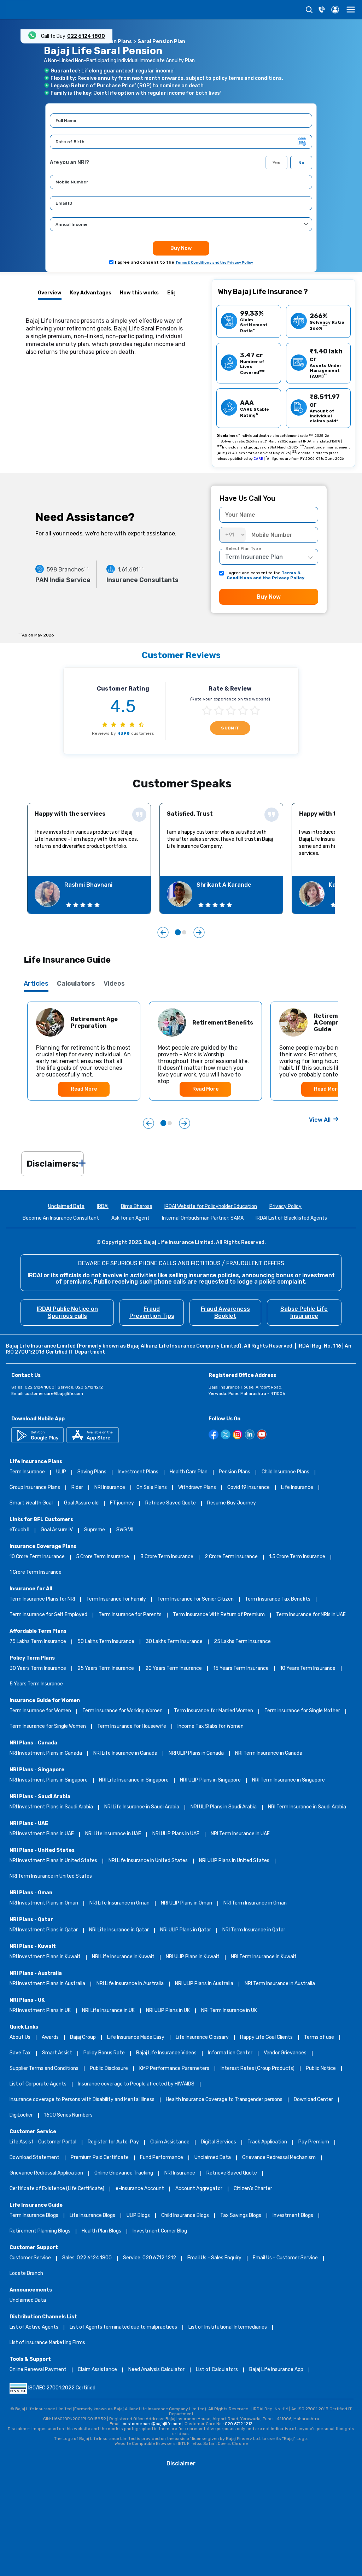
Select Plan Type (243, 548)
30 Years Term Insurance (38, 1669)
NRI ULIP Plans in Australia (204, 1984)
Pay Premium (314, 2142)
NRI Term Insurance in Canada (269, 1753)
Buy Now (181, 248)
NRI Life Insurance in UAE (113, 1834)
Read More (84, 1089)
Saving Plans (92, 1472)
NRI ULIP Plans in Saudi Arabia (224, 1807)
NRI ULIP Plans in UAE (176, 1834)
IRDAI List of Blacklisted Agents (291, 1218)
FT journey (122, 1503)
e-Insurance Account (140, 2189)
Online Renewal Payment (38, 2370)
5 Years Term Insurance (36, 1684)
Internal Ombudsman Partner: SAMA (203, 1218)
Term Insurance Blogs (34, 2216)
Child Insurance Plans (285, 1472)
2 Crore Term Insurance (231, 1557)
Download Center (313, 2100)
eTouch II (19, 1530)
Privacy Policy (285, 1207)
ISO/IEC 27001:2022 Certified (62, 2388)
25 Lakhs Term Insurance (242, 1642)
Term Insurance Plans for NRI (42, 1599)
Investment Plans (138, 1472)
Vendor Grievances (285, 2053)
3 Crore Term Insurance (167, 1557)
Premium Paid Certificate (100, 2158)
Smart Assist (57, 2053)
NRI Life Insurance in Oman (119, 1903)
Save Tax (20, 2053)
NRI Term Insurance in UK (229, 2011)
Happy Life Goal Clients (266, 2038)
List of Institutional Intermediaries (228, 2327)
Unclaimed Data (66, 1207)
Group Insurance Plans (35, 1488)
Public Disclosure (109, 2069)
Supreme (95, 1530)
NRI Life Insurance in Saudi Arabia (142, 1807)
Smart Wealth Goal (31, 1503)
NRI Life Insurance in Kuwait (123, 1957)
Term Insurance (27, 1472)
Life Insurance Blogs (92, 2216)
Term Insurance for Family (116, 1599)
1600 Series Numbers (68, 2115)
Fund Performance (162, 2158)
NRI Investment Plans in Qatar (44, 1930)
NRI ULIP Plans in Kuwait (193, 1957)
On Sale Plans (152, 1488)
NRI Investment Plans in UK (40, 2011)
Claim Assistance (170, 2142)
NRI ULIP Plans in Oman (186, 1903)
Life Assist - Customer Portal (43, 2142)
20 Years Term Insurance (174, 1669)
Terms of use (319, 2038)
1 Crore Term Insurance (36, 1572)
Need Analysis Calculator (156, 2370)
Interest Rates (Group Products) (258, 2069)
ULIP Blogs (138, 2216)
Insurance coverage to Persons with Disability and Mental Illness (82, 2100)
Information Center (230, 2053)
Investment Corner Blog (160, 2231)
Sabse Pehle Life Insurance (304, 1312)
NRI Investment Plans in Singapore (49, 1780)
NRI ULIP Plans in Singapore (210, 1780)
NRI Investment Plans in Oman (44, 1903)
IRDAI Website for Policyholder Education (211, 1207)
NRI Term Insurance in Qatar (254, 1930)
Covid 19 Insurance (249, 1488)
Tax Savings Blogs (241, 2216)
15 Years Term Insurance (241, 1669)
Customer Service (30, 2258)
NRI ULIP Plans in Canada (196, 1753)
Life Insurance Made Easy (136, 2038)
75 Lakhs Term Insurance (38, 1642)
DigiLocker (21, 2115)
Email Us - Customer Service (285, 2258)
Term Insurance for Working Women (122, 1711)
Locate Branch (26, 2274)
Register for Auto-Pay (113, 2142)
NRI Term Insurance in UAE (240, 1834)
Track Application (267, 2142)
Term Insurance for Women (40, 1711)
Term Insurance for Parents (130, 1615)
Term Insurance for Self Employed (48, 1615)
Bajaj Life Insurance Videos (166, 2053)
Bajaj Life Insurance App (276, 2370)
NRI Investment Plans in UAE (42, 1834)
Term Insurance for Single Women (48, 1727)
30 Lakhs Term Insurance (174, 1642)
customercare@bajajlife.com (54, 1393)
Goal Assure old (81, 1503)
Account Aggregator (199, 2189)
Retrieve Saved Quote (171, 1503)
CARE (258, 459)
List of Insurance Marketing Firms (47, 2343)
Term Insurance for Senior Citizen (195, 1599)
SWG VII (125, 1530)
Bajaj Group (83, 2038)
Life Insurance (297, 1488)
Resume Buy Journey (232, 1503)
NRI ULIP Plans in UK (168, 2011)
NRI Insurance (110, 1488)
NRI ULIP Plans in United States (234, 1861)
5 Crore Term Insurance (103, 1557)
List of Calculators (217, 2370)
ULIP (61, 1472)
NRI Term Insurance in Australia (280, 1984)
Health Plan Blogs (101, 2231)
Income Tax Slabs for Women (211, 1727)
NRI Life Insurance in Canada (125, 1753)
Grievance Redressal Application (46, 2173)
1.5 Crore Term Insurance (297, 1557)
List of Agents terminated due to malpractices (123, 2327)
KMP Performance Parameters (174, 2069)
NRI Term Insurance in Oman (255, 1903)
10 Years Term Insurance (308, 1669)
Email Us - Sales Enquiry (214, 2258)
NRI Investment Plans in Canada (46, 1753)
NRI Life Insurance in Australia (130, 1984)
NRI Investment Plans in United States (53, 1861)
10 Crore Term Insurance (37, 1557)
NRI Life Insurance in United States (148, 1861)
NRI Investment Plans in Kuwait (45, 1957)
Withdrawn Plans (197, 1488)
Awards (50, 2038)
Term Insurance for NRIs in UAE (311, 1615)
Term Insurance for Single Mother (302, 1711)
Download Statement (34, 2158)
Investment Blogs (293, 2216)
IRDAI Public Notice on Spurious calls (67, 1312)
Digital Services (218, 2142)
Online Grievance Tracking (124, 2173)
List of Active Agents (34, 2327)
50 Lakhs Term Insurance (106, 1642)
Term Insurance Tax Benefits (278, 1599)
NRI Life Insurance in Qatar (119, 1930)
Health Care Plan (189, 1472)
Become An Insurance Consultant (61, 1218)
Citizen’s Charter (253, 2189)
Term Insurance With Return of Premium (219, 1615)
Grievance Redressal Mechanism (279, 2158)
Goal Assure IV (57, 1530)
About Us (20, 2038)
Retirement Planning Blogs (40, 2231)
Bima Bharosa (137, 1207)
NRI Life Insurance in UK (108, 2011)
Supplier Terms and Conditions (44, 2069)
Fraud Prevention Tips (152, 1312)
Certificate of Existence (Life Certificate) (57, 2189)
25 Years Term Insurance (106, 1669)
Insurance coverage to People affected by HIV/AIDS (136, 2084)
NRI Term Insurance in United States (51, 1876)
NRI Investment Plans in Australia (47, 1984)
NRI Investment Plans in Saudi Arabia (51, 1807)
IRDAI (103, 1207)
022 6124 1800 (86, 36)
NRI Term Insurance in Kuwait (264, 1957)
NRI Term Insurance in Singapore (288, 1780)
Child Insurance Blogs (185, 2216)
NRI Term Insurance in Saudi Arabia (307, 1807)
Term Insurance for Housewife (132, 1727)
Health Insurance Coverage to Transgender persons (224, 2100)
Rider (77, 1488)
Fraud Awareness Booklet (225, 1312)
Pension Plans (235, 1472)
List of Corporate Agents (38, 2084)
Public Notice (321, 2069)
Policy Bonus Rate (104, 2053)
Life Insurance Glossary (202, 2038)
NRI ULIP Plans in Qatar (186, 1930)
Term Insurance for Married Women (214, 1711)
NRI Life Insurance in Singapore (134, 1780)
